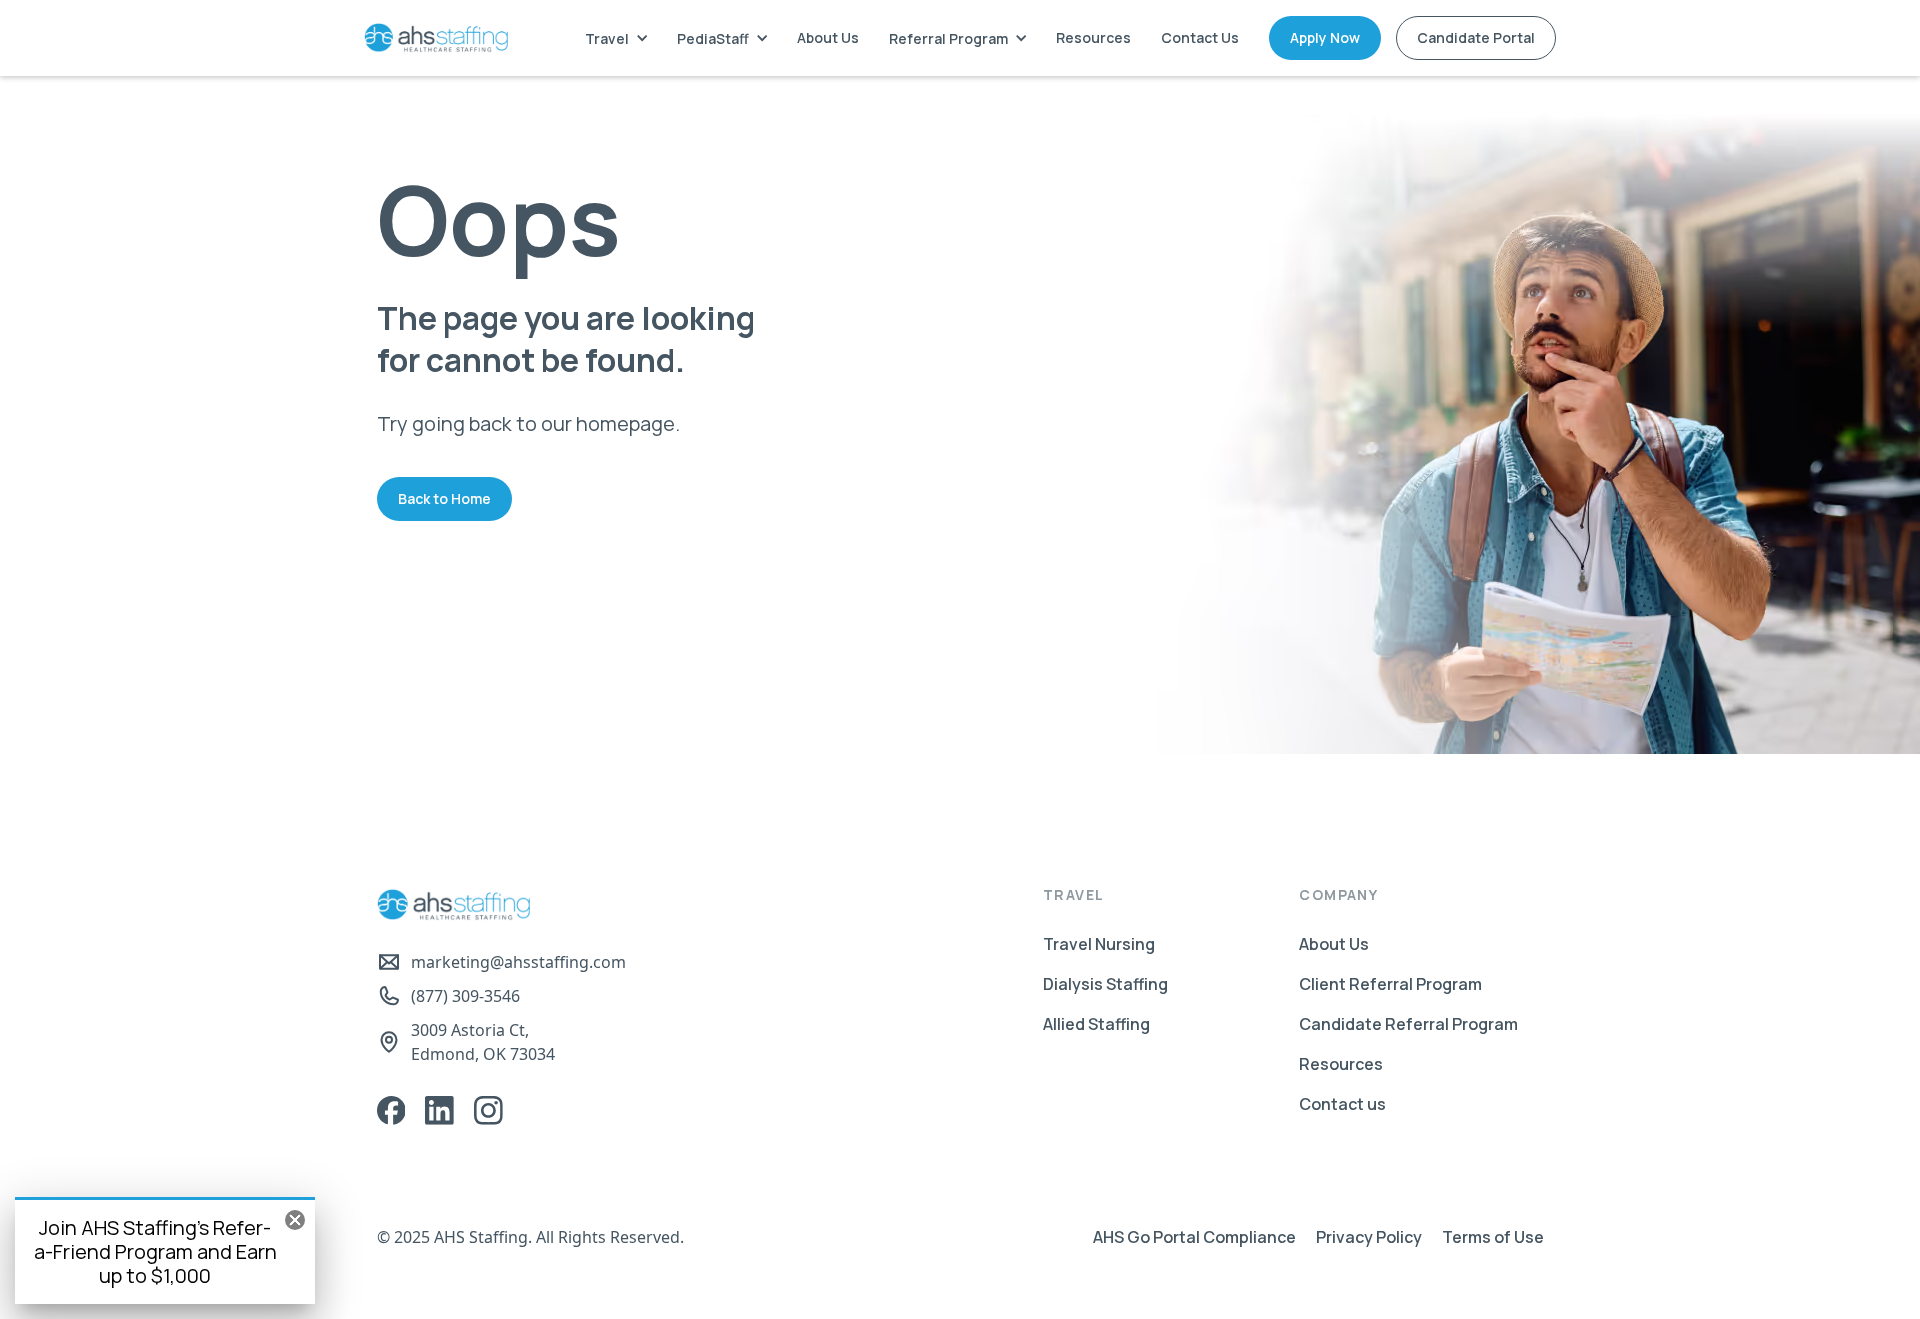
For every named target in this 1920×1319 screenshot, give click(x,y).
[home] (436, 38)
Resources (1093, 37)
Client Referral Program (1390, 984)
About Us (828, 37)
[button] (616, 38)
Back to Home (444, 498)
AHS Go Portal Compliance (1194, 1237)
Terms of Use (1493, 1237)
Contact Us (1200, 37)
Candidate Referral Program (1408, 1024)
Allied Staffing (1096, 1024)
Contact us (1342, 1104)
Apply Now (1325, 37)
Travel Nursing (1099, 944)
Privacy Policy (1369, 1237)
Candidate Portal (1476, 37)
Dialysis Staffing (1105, 984)
